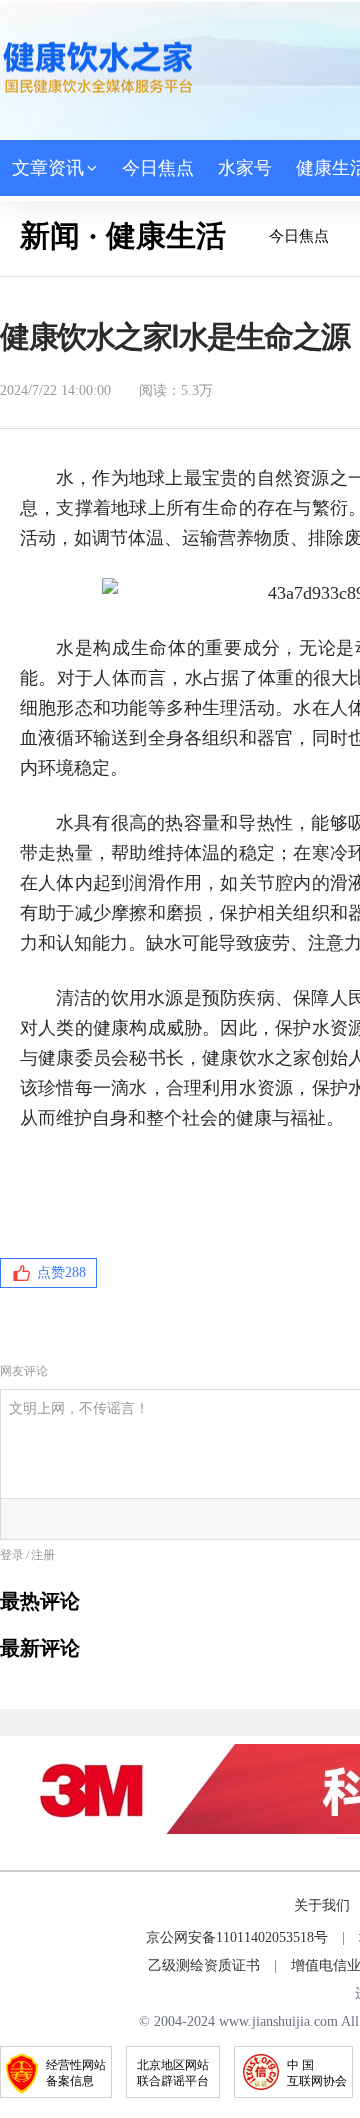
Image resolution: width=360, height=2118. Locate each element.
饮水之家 (98, 67)
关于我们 (322, 1905)
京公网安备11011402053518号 (237, 1937)
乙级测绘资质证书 (204, 1965)
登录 (12, 1555)
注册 (43, 1555)
